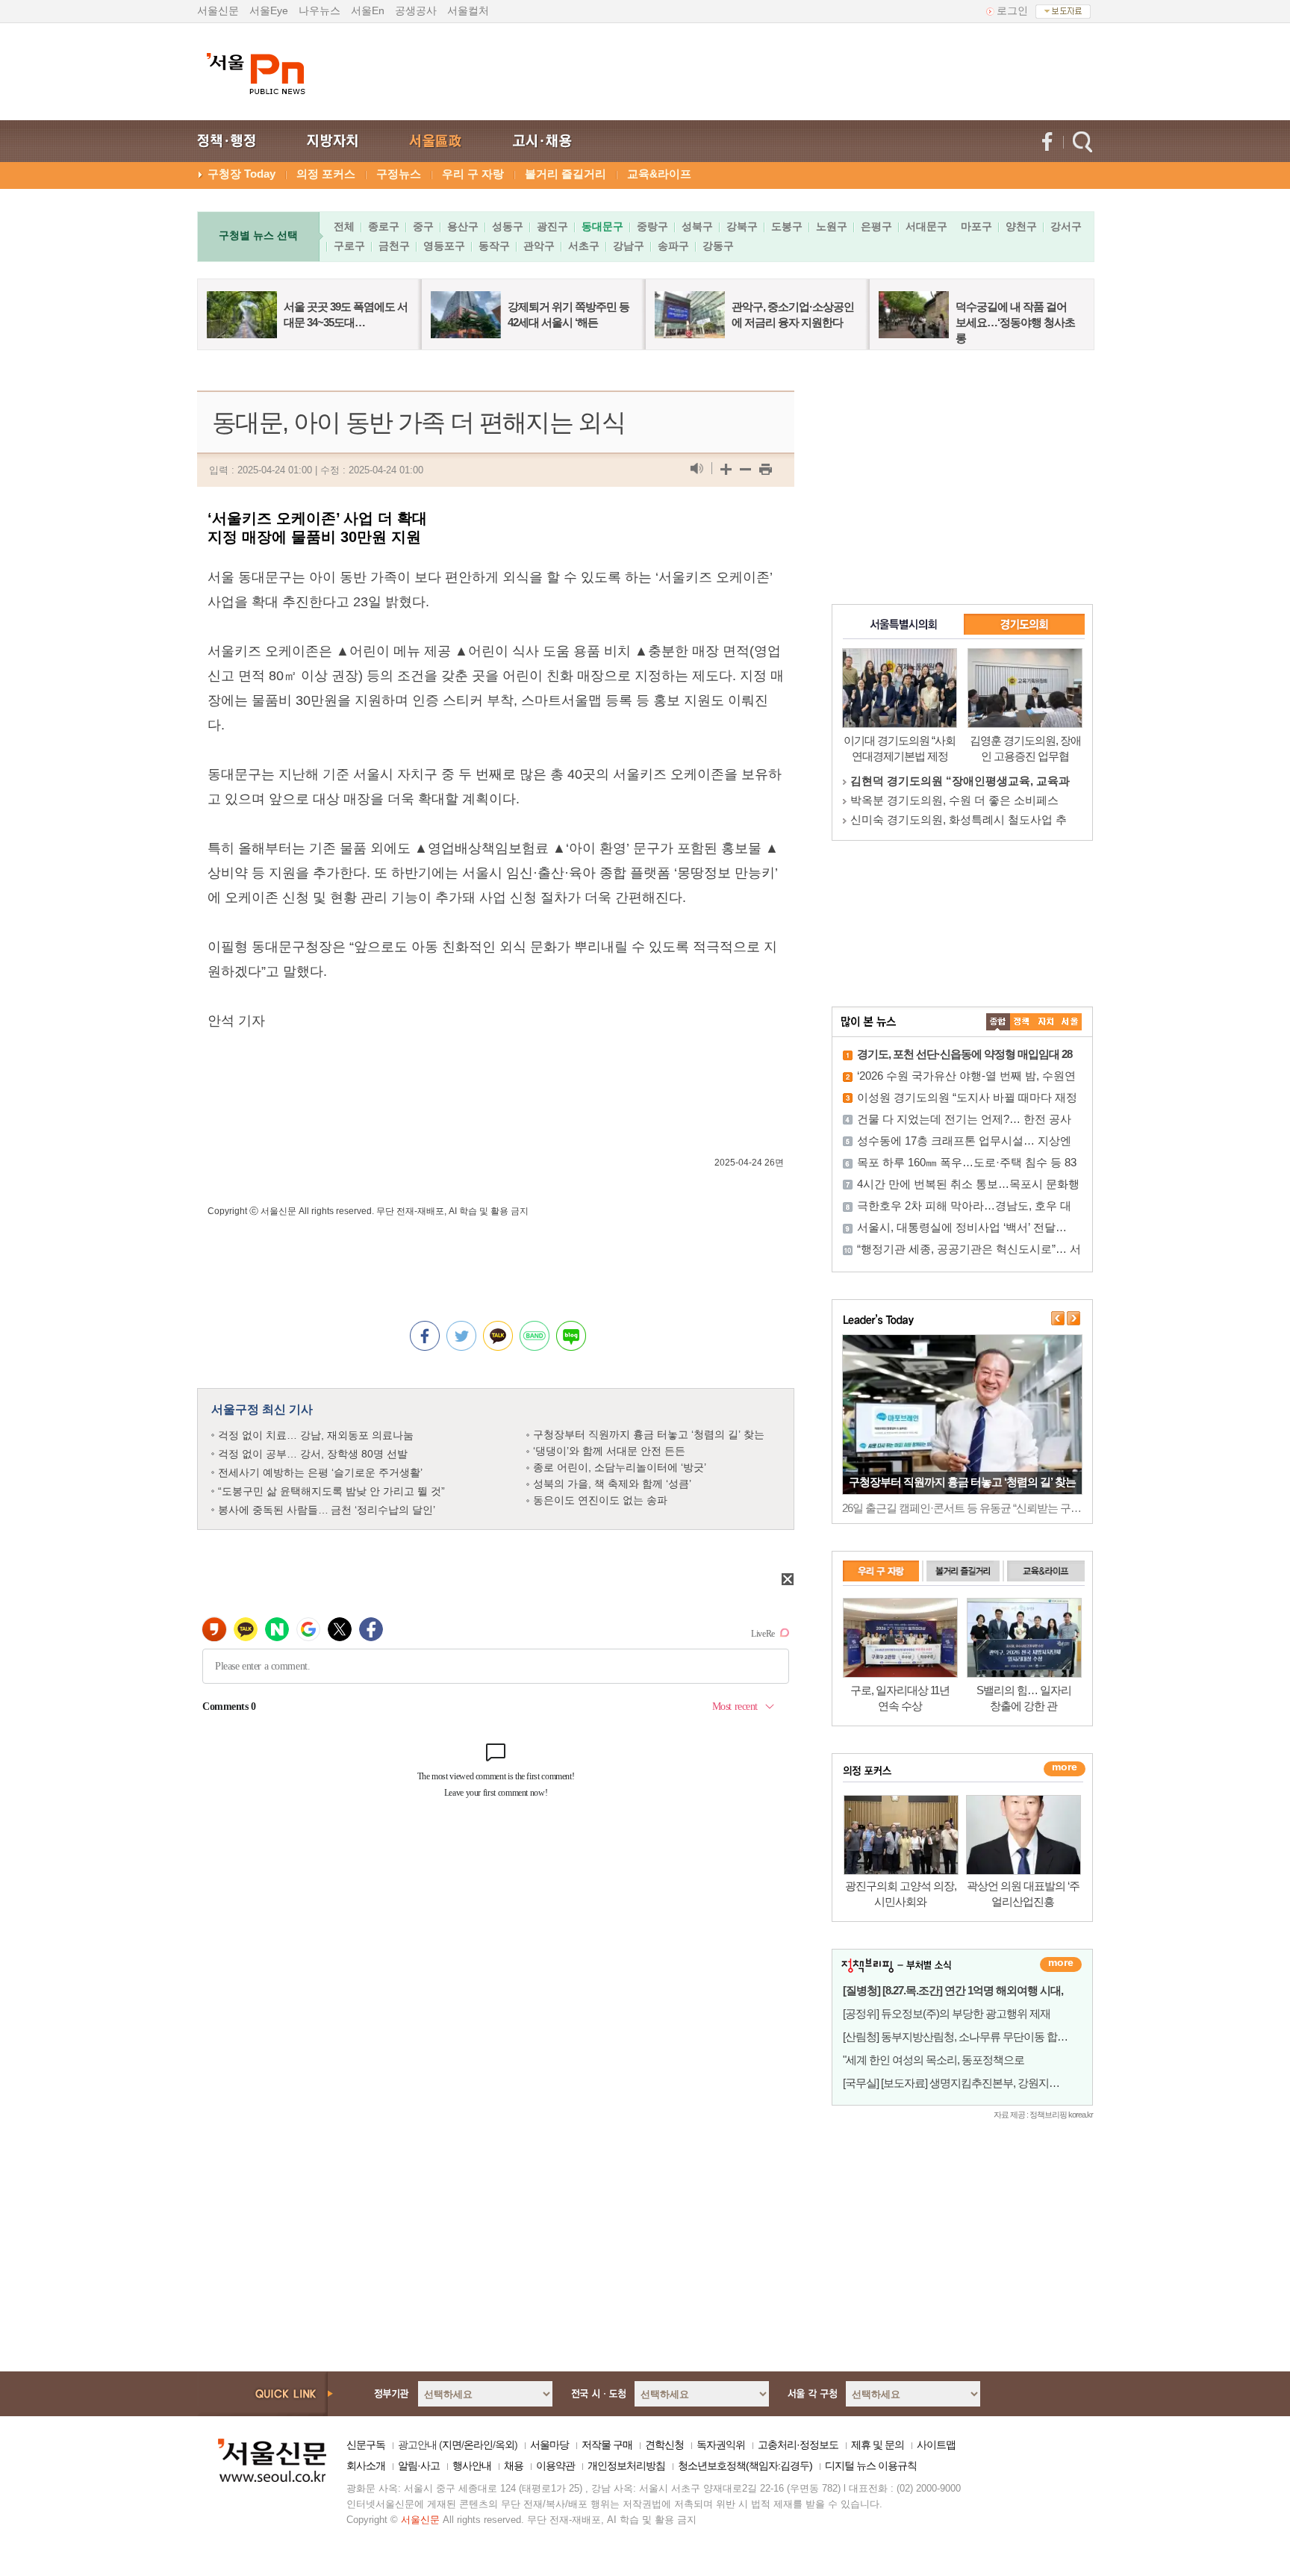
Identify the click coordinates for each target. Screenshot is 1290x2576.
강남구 (629, 246)
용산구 (463, 226)
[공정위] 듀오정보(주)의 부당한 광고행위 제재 (947, 2013)
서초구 (584, 246)
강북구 (742, 226)
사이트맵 (936, 2445)
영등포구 (444, 246)
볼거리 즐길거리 (565, 174)
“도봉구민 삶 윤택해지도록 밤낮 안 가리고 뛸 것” (331, 1491)
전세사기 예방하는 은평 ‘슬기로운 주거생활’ (320, 1472)
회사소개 (366, 2465)
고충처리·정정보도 (798, 2445)
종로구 (384, 226)
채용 (514, 2465)
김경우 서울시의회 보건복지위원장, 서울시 (957, 819)
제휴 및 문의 (878, 2445)
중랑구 (652, 226)
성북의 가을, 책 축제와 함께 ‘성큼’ (612, 1484)
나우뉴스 (320, 10)
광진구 (552, 226)
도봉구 (787, 226)
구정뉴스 (399, 174)
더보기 (1061, 1964)
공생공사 (416, 10)
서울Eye (269, 10)
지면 (452, 2445)
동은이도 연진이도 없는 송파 (600, 1500)
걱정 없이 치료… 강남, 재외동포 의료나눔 (316, 1435)
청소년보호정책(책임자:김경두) (745, 2465)
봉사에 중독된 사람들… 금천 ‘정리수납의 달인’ (327, 1510)
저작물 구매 (607, 2445)
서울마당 (549, 2445)
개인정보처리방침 (626, 2465)
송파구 (673, 246)
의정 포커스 (326, 174)
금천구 (394, 246)
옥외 (505, 2445)
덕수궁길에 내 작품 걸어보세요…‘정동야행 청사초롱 (1015, 322)
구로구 (349, 246)
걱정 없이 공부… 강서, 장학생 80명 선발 (313, 1454)
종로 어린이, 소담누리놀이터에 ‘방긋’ (620, 1467)
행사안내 (472, 2465)
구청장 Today (242, 174)
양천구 (1021, 226)
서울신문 (218, 10)
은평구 (876, 226)
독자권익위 (721, 2445)
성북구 (697, 226)
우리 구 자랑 (473, 174)
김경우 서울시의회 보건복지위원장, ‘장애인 (959, 781)
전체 (344, 226)
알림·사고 (419, 2465)
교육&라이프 (659, 174)
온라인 (478, 2445)
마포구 (976, 226)
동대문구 (602, 226)
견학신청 (664, 2445)
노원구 (832, 226)
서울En (368, 10)
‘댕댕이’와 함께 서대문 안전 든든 (609, 1451)
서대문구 (926, 226)
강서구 (1066, 226)
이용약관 (555, 2465)
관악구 (539, 246)
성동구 (508, 226)
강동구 (718, 246)
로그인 (1012, 10)
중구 (423, 226)
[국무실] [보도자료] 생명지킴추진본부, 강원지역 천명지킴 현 (979, 2083)
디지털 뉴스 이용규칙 (871, 2465)
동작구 (494, 246)
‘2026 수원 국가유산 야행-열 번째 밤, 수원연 (966, 1076)
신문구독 (366, 2445)
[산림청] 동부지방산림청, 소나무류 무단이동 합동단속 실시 (977, 2037)
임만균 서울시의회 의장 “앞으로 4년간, (947, 800)
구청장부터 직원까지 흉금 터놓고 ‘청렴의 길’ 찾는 (649, 1434)
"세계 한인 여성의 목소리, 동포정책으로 (934, 2060)
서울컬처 (468, 10)
